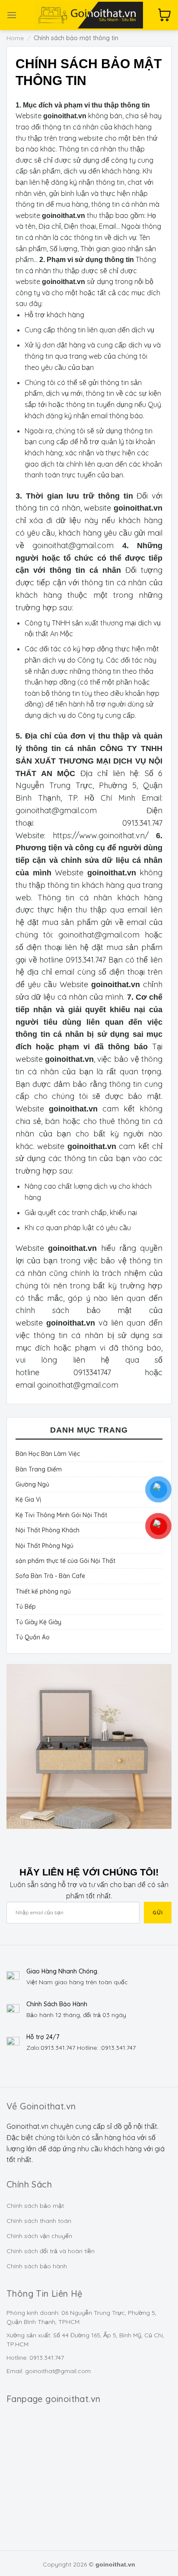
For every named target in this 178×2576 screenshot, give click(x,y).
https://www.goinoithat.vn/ (101, 835)
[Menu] (12, 15)
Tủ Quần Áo (33, 1637)
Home (15, 38)
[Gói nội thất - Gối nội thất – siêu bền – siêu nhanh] (89, 15)
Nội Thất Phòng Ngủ (44, 1546)
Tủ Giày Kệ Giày (38, 1622)
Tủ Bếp (26, 1607)
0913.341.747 (142, 823)
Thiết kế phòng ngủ (43, 1591)
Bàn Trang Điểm (39, 1469)
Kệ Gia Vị (28, 1500)
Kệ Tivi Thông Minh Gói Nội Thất (61, 1515)
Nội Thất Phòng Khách (48, 1530)
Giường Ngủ (32, 1484)
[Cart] (165, 15)
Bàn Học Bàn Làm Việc (48, 1454)
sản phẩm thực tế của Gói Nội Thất (65, 1561)
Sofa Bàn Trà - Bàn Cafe (50, 1576)
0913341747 (92, 1372)
